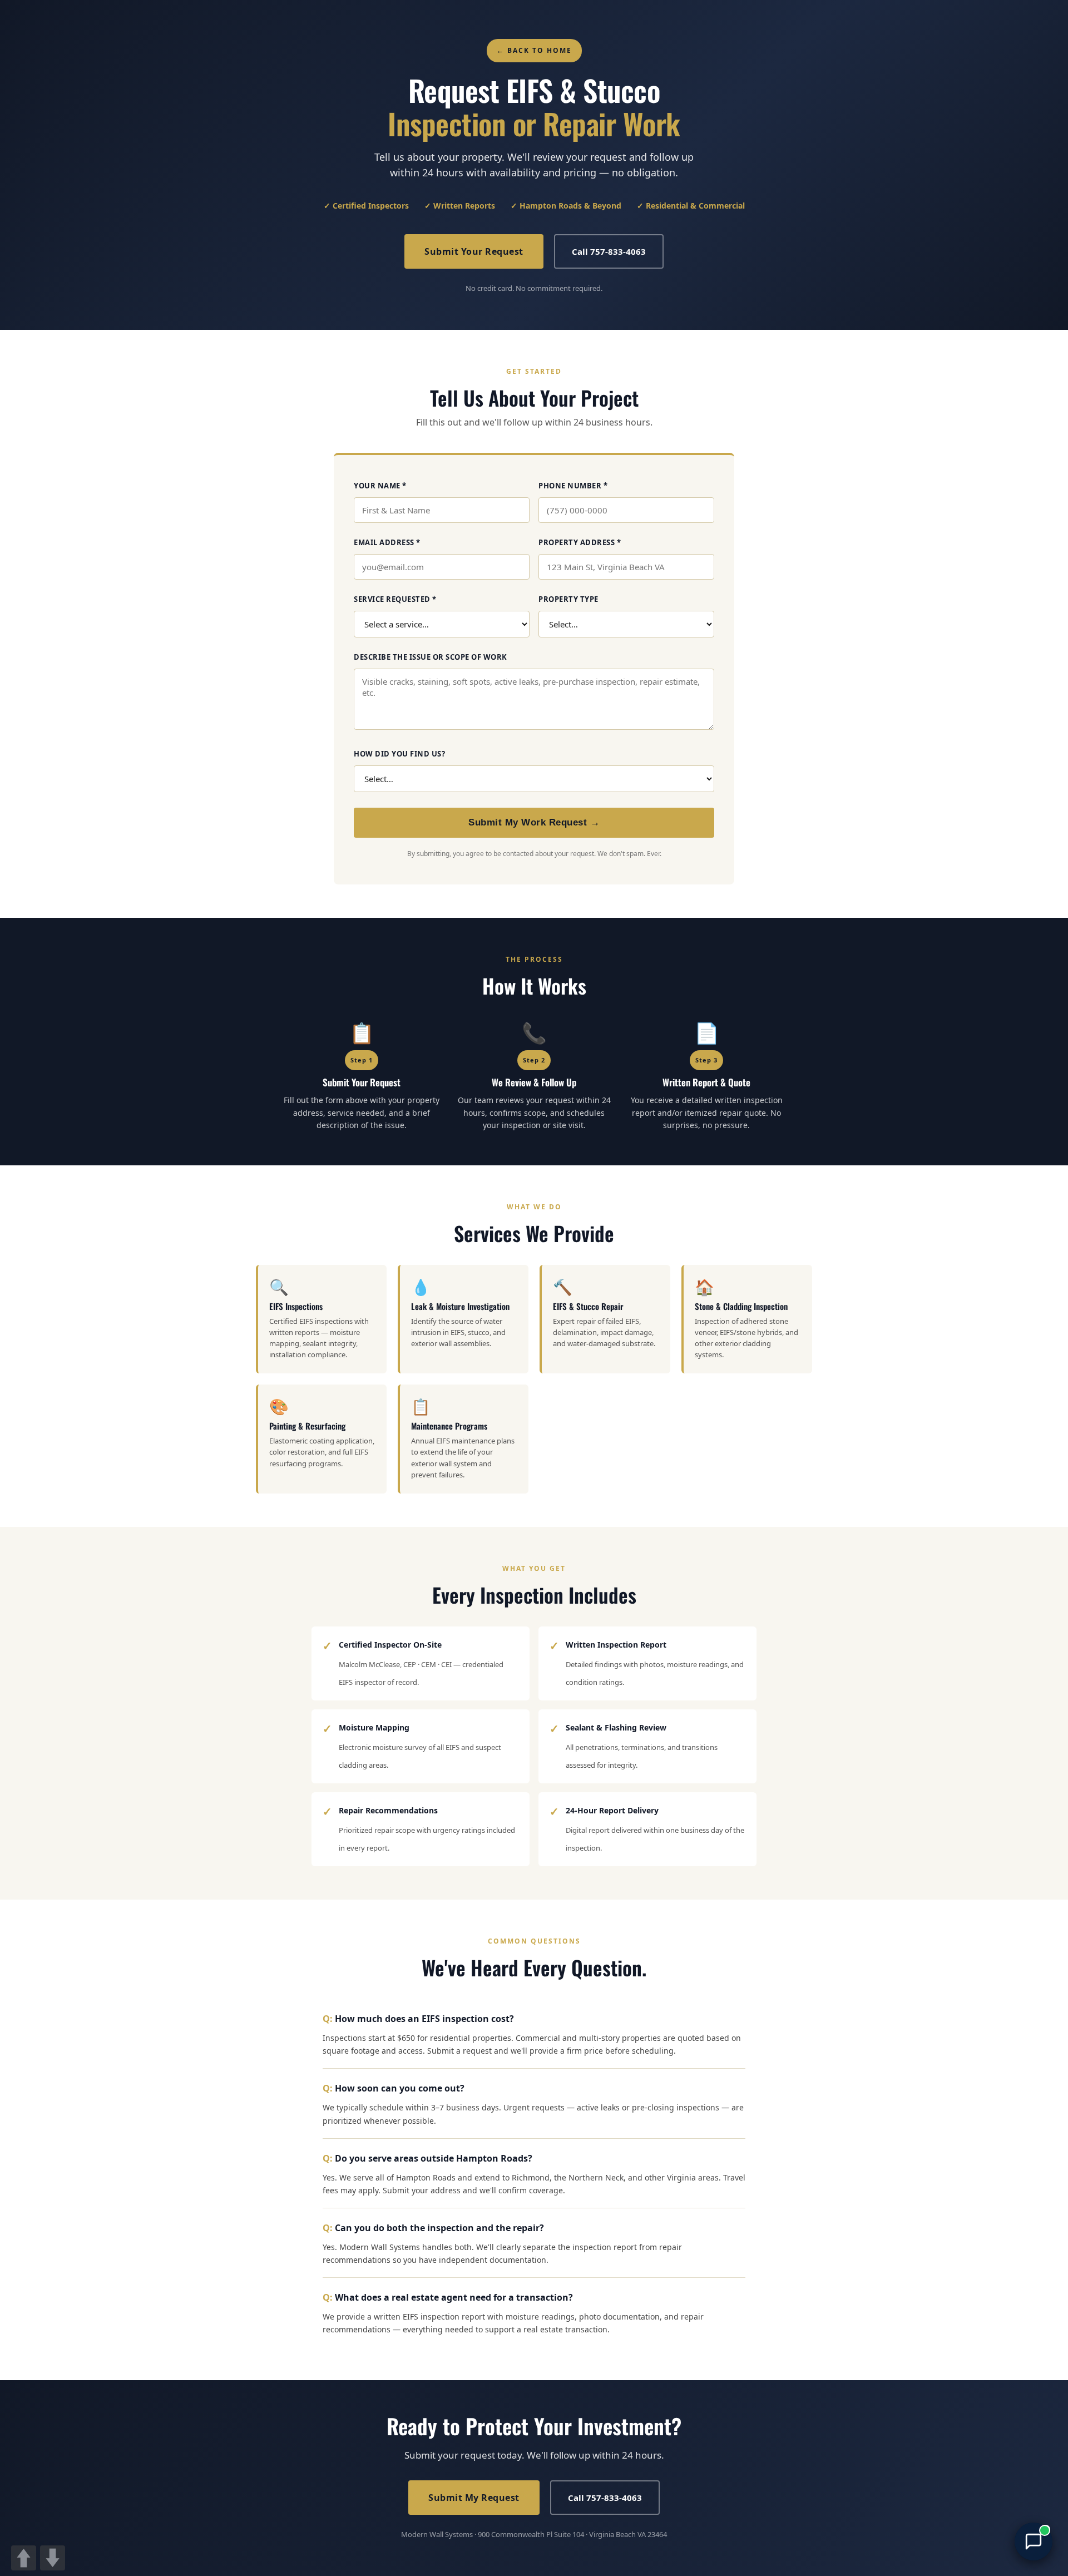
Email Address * (387, 542)
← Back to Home (534, 50)
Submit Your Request (474, 251)
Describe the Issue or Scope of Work (431, 657)
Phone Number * (573, 486)
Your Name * (380, 486)
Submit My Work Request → (534, 822)
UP (24, 2558)
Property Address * (580, 542)
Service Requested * (395, 599)
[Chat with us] (1034, 2542)
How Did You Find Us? (399, 754)
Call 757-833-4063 (609, 251)
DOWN (53, 2558)
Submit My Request (474, 2498)
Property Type (568, 599)
